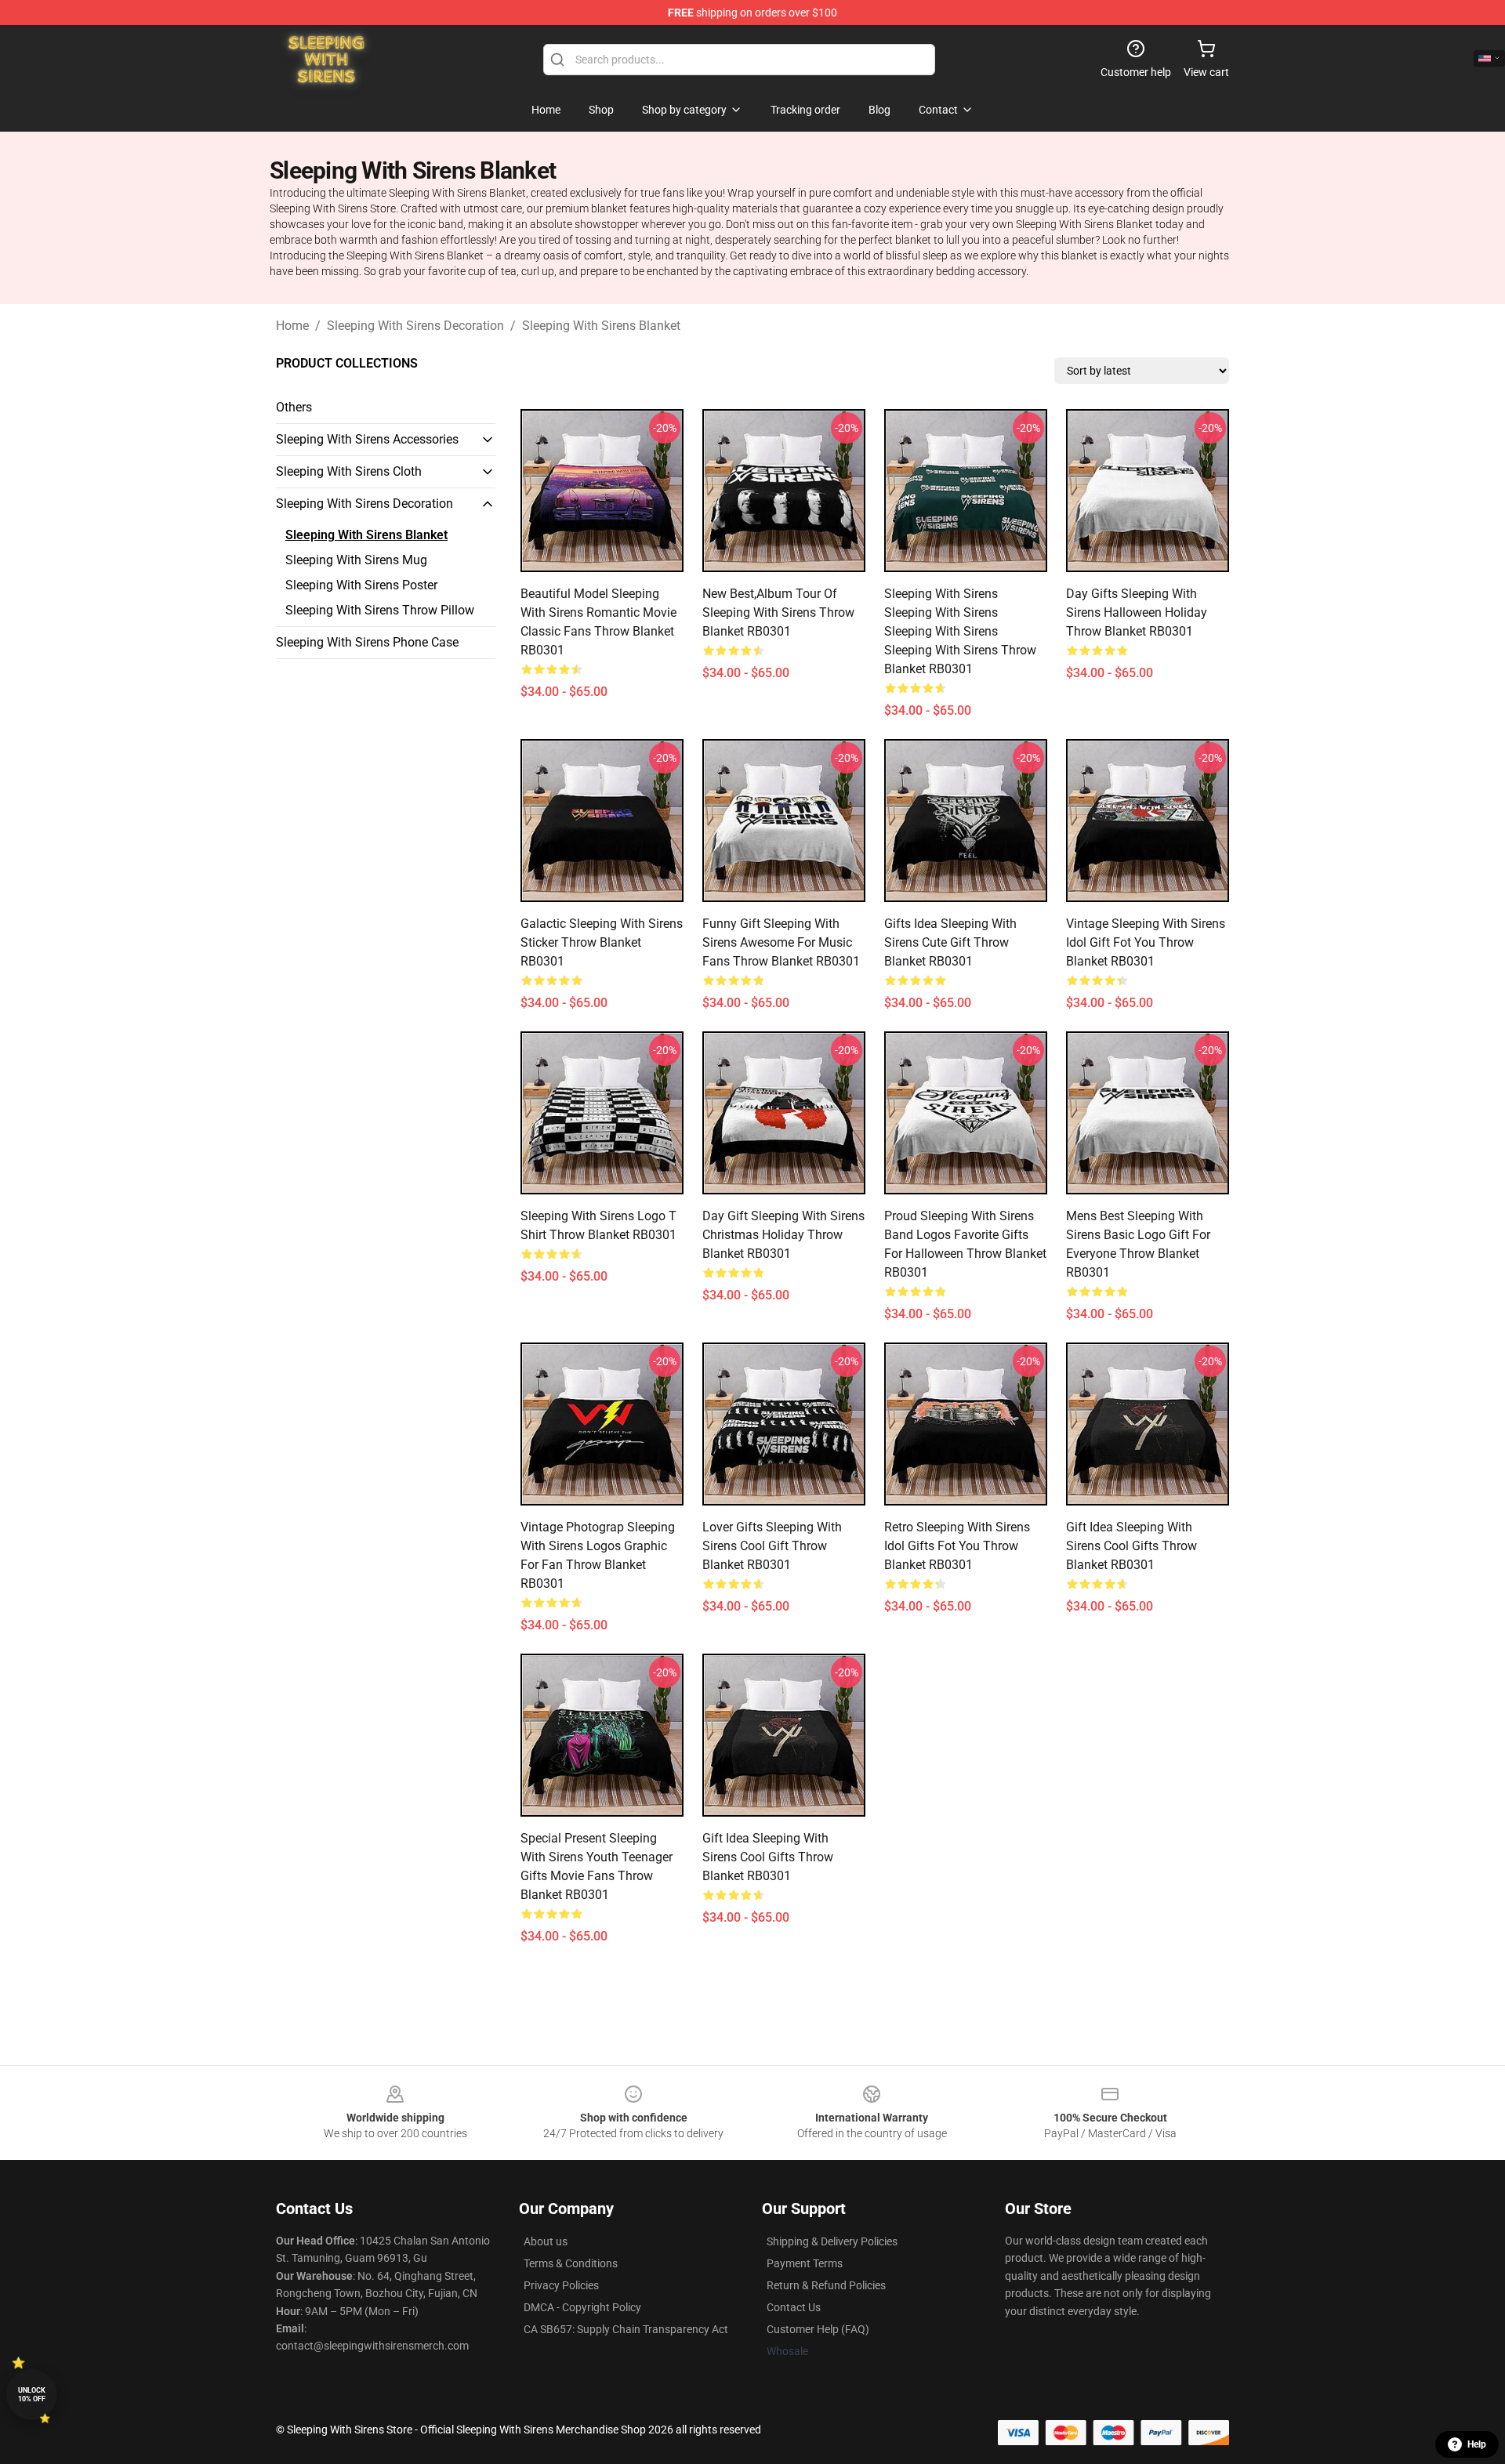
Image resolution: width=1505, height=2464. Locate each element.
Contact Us (794, 2307)
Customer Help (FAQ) (818, 2329)
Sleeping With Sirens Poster (361, 585)
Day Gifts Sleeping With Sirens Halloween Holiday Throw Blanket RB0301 (1137, 612)
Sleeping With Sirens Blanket (601, 326)
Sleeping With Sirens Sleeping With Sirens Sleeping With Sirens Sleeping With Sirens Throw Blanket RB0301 (960, 631)
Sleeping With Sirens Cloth (349, 471)
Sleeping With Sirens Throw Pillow (380, 610)
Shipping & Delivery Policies (832, 2241)
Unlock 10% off (32, 2395)
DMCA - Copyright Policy (582, 2307)
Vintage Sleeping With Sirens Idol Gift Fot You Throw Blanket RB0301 (1146, 942)
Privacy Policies (561, 2285)
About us (546, 2241)
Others (294, 407)
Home (292, 326)
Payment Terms (805, 2263)
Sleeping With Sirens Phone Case (367, 642)
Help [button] (1477, 2444)
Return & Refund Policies (826, 2285)
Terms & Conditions (571, 2263)
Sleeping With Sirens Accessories (367, 439)
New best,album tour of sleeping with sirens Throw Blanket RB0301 (778, 612)
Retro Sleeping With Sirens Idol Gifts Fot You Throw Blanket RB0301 (957, 1546)
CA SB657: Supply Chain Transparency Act (626, 2329)
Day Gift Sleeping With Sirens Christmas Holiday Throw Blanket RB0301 (783, 1235)
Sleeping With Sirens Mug (356, 560)
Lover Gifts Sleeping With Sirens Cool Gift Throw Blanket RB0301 (772, 1546)
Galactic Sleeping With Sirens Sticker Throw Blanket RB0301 (602, 942)
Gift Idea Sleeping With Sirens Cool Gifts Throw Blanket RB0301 (1131, 1546)
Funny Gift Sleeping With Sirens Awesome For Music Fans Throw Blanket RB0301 (781, 942)
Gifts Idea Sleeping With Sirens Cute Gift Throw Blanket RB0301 (950, 942)
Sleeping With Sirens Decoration (415, 326)
